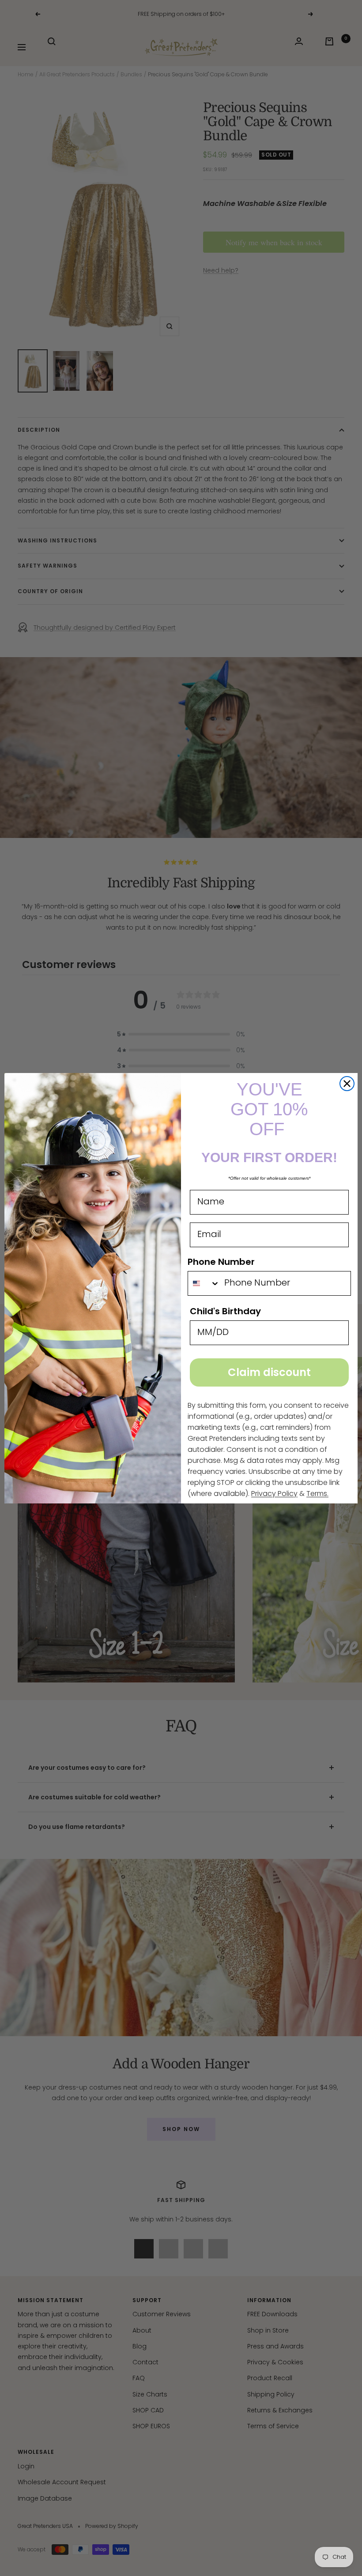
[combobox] (204, 1283)
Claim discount (269, 1372)
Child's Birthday (225, 1311)
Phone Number (221, 1262)
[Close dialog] (347, 1084)
